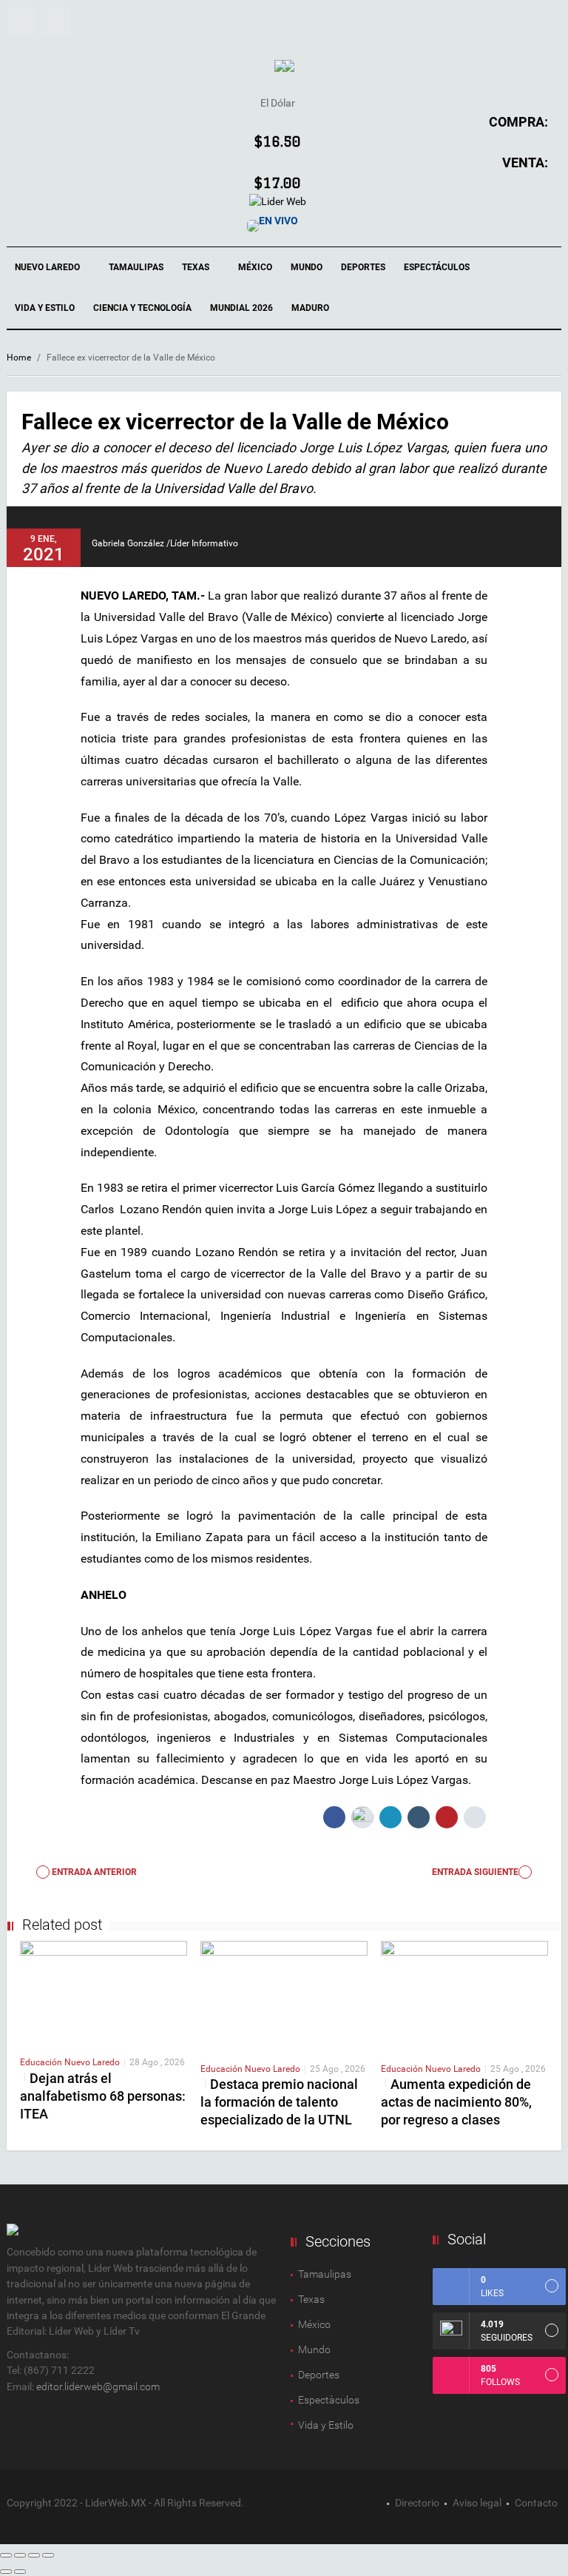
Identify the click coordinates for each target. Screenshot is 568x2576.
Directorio (417, 2503)
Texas (197, 267)
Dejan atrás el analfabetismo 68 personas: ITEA (103, 2096)
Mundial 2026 (241, 308)
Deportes (363, 267)
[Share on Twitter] (362, 1817)
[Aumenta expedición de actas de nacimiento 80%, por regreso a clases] (464, 1995)
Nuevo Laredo (48, 267)
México (255, 267)
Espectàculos (329, 2400)
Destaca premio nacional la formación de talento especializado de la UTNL (279, 2102)
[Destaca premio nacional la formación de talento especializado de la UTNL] (284, 1995)
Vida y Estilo (45, 308)
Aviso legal (477, 2503)
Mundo (307, 267)
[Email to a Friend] (475, 1817)
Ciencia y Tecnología (142, 308)
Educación (42, 2062)
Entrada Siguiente (475, 1872)
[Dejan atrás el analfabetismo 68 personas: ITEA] (104, 1992)
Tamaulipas (136, 267)
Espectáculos (438, 267)
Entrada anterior (93, 1872)
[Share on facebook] (334, 1817)
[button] (23, 21)
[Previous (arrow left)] (6, 2572)
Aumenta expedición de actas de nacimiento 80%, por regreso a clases (456, 2102)
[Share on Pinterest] (447, 1817)
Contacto (536, 2503)
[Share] (20, 2555)
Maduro (310, 308)
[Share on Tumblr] (419, 1817)
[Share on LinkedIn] (390, 1817)
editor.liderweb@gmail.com (98, 2387)
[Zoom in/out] (48, 2555)
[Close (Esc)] (6, 2555)
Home (19, 358)
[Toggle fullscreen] (34, 2555)
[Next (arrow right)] (20, 2572)
